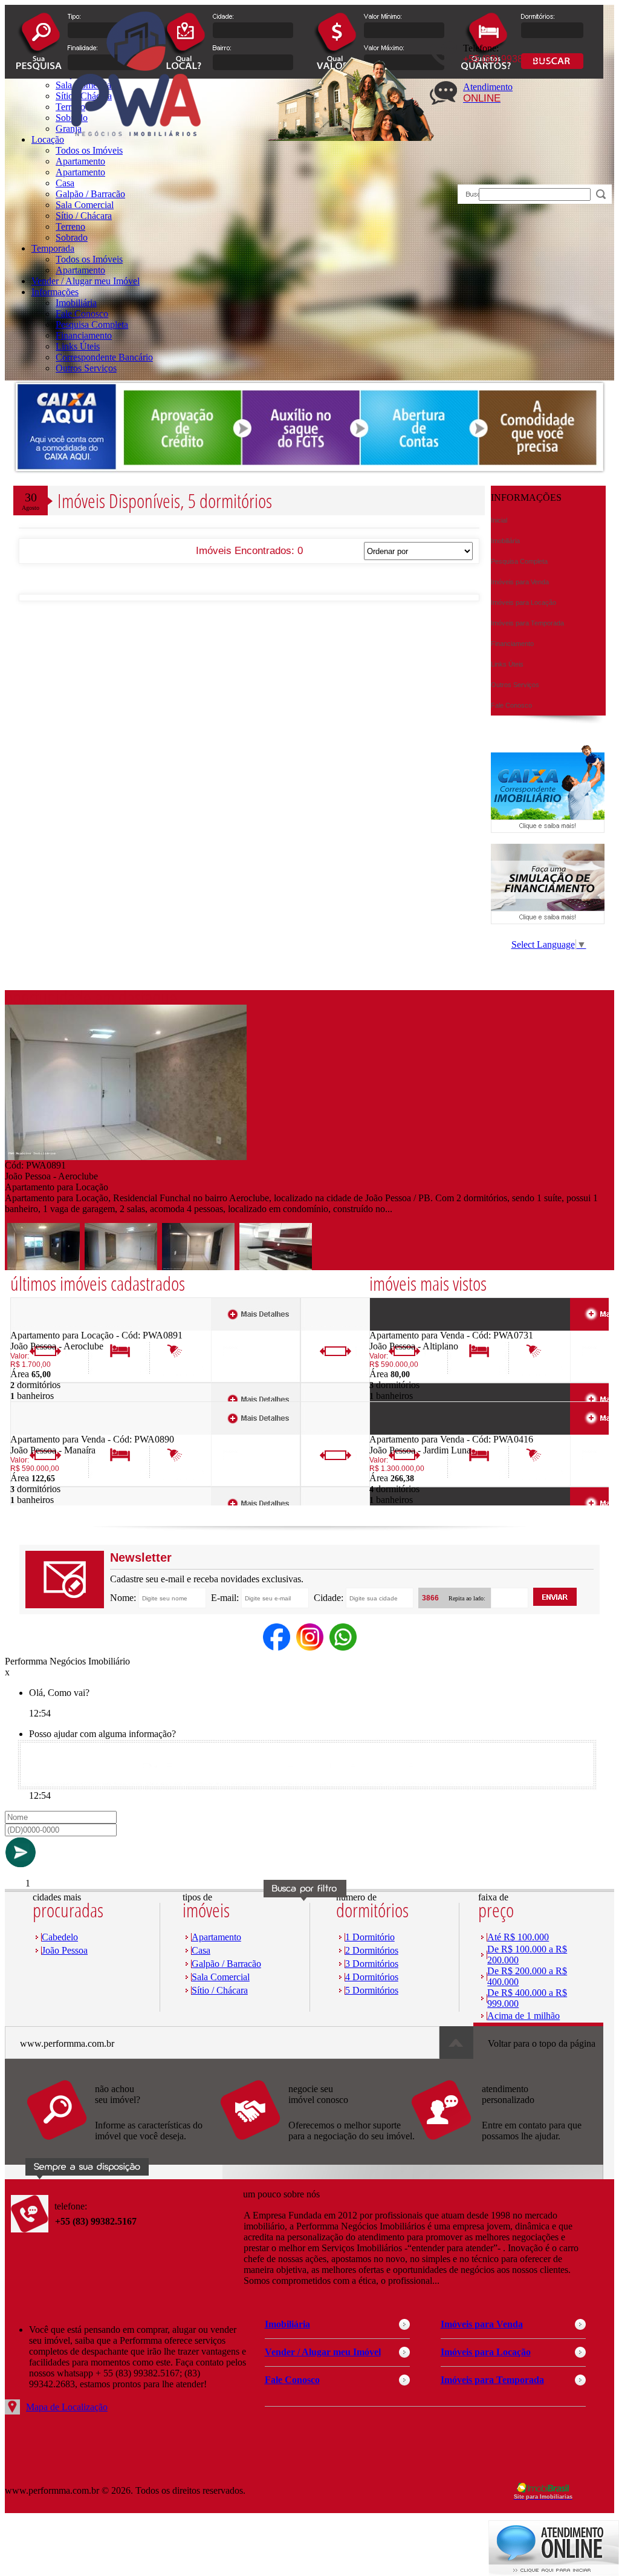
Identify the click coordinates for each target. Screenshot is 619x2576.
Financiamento (84, 335)
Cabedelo (60, 1937)
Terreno (70, 227)
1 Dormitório (370, 1937)
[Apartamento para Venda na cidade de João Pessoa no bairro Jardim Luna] (414, 1431)
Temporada (53, 248)
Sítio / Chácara (84, 216)
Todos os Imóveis (89, 259)
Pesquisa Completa (92, 324)
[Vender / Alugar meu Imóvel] (316, 2146)
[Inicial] (136, 153)
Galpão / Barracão (90, 194)
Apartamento (80, 161)
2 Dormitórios (372, 1950)
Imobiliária (76, 303)
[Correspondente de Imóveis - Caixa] (548, 830)
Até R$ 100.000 (518, 1937)
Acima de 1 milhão (523, 2016)
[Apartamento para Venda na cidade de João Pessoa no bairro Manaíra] (55, 1431)
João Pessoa (65, 1950)
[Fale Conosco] (123, 2146)
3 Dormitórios (372, 1964)
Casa (65, 183)
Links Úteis (78, 346)
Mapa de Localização (67, 2407)
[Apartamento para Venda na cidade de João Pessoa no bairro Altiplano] (414, 1327)
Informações (55, 292)
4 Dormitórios (372, 1977)
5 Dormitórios (372, 1990)
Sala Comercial (85, 205)
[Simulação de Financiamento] (548, 921)
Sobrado (72, 237)
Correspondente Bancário (104, 357)
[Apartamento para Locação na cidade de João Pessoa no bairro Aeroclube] (126, 1157)
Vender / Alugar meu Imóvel (86, 281)
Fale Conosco (82, 314)
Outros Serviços (86, 368)
